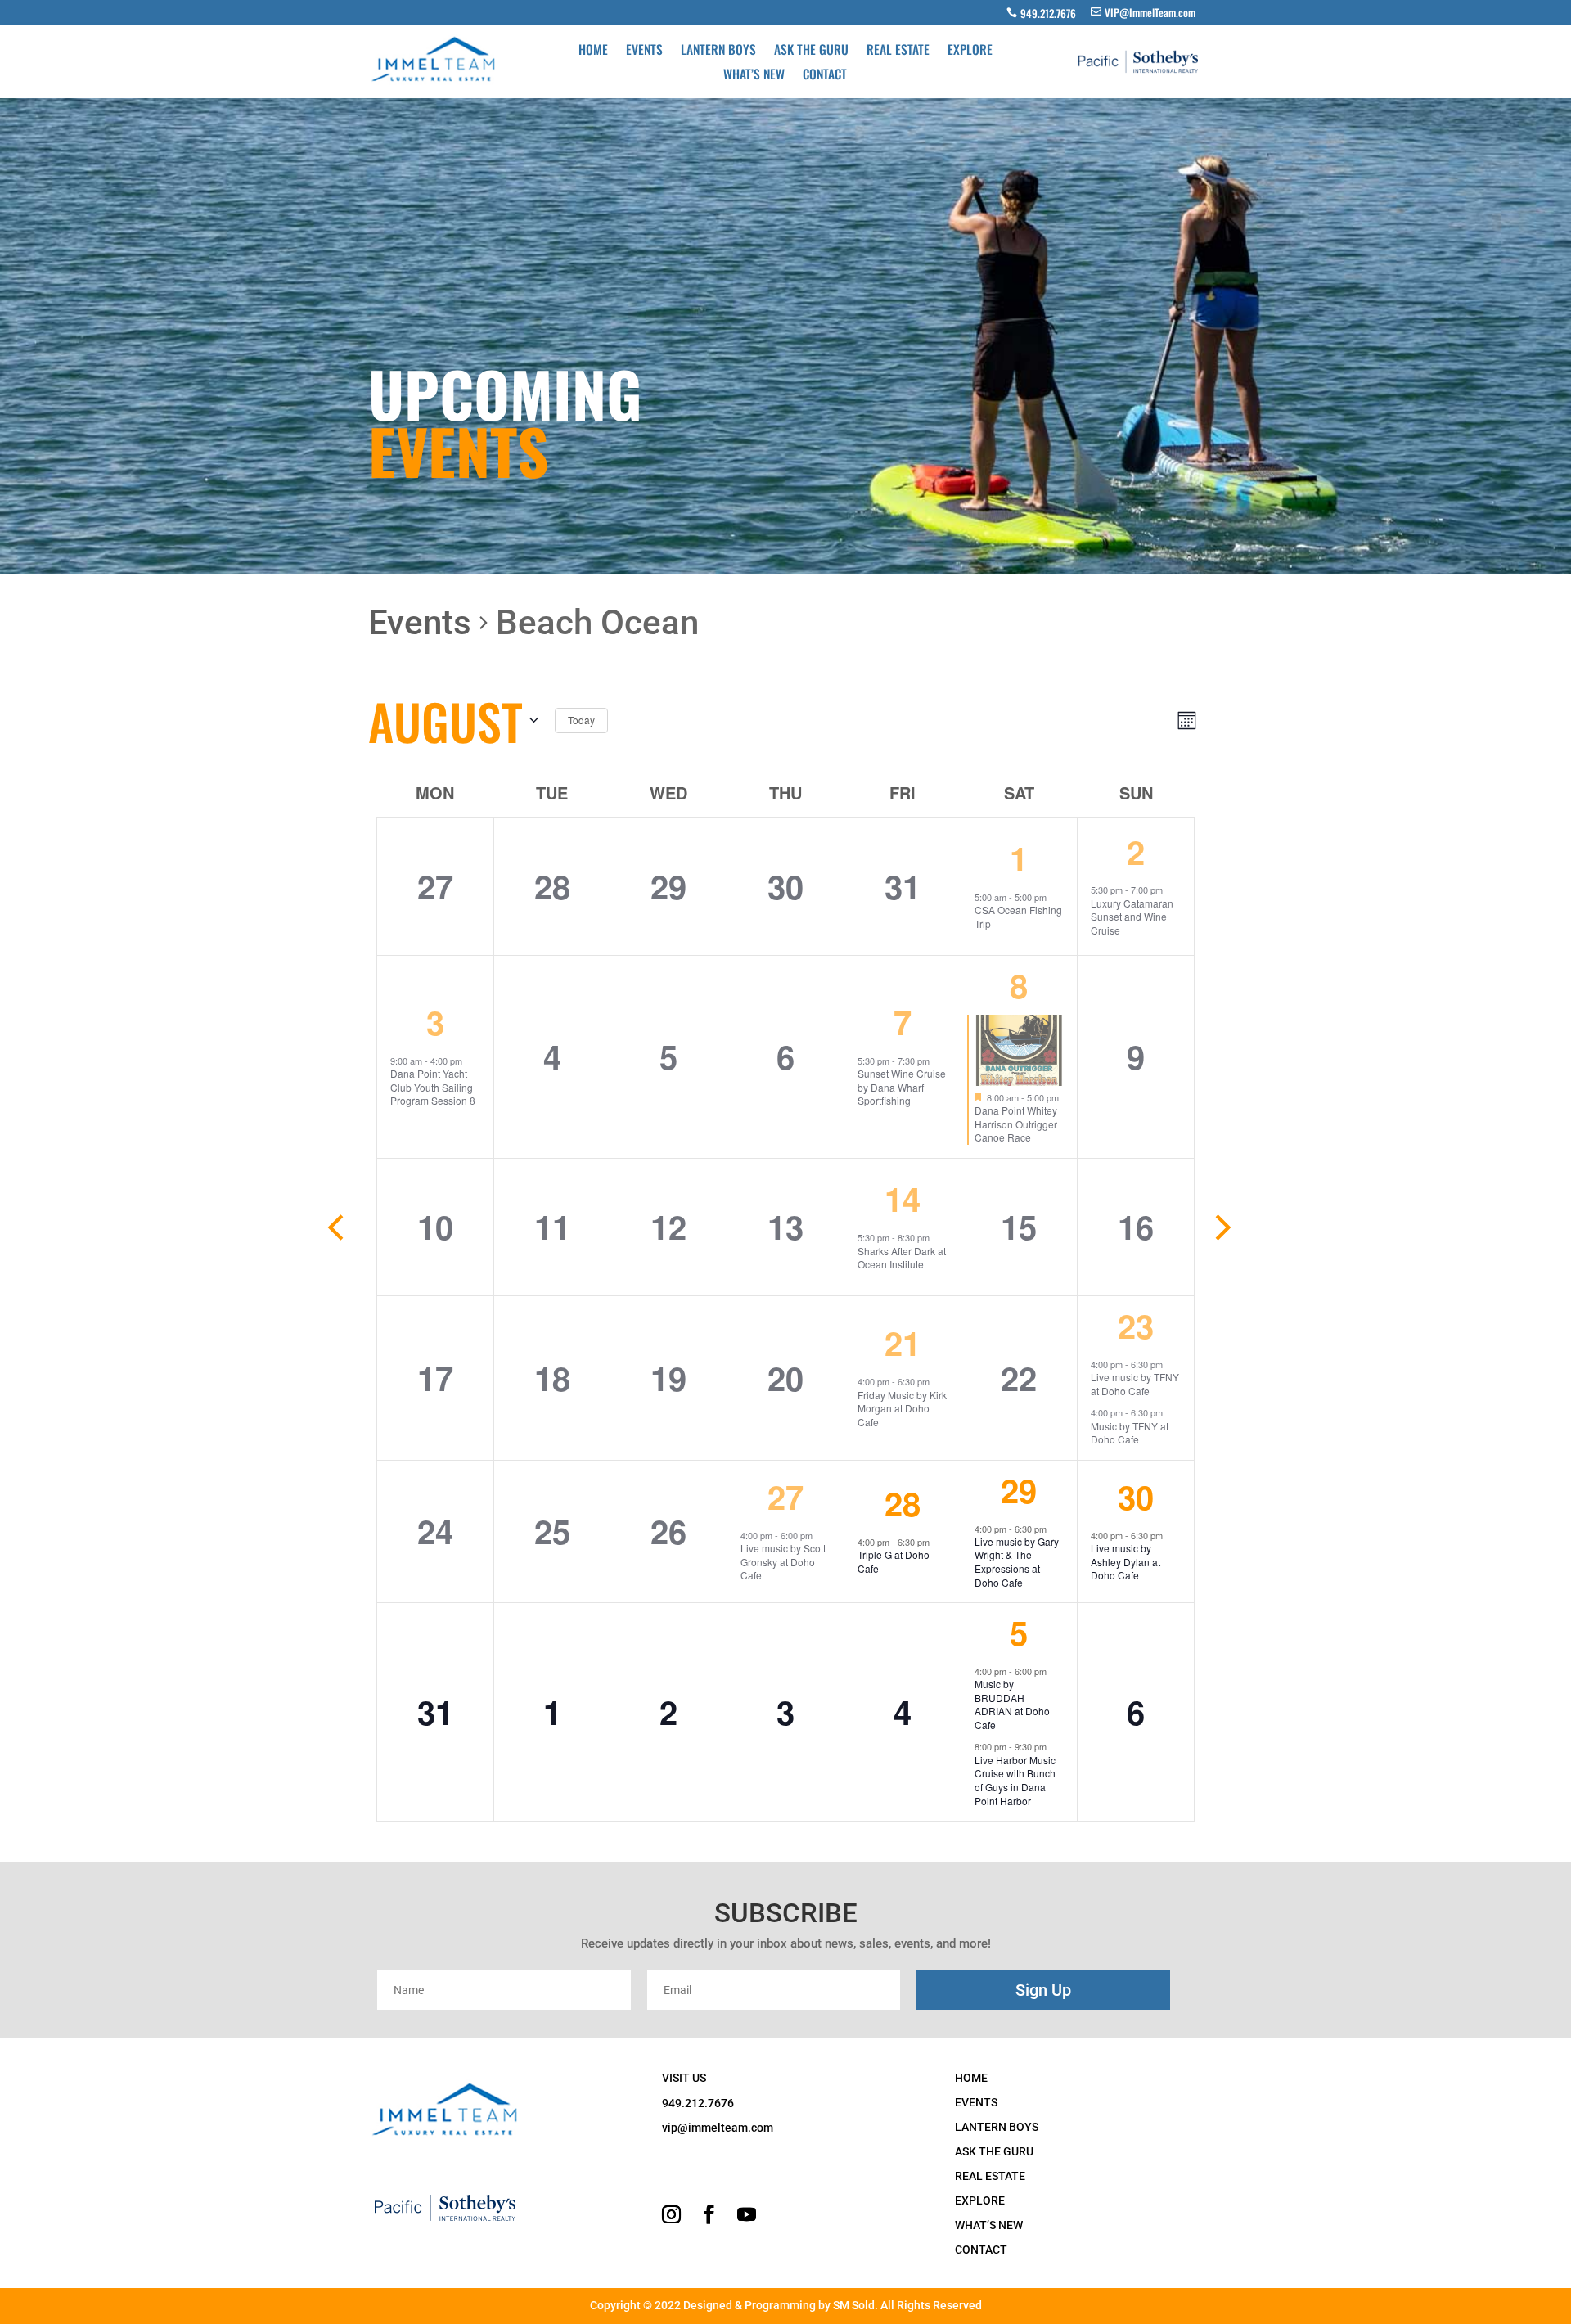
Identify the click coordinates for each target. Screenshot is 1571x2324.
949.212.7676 (1048, 13)
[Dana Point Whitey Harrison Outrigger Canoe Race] (1020, 1050)
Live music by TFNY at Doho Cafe (1135, 1384)
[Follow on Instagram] (672, 2214)
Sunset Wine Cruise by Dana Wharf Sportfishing (902, 1087)
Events (644, 51)
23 (1136, 1325)
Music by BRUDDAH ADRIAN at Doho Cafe (1012, 1704)
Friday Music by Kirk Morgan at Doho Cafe (902, 1408)
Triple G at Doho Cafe (894, 1561)
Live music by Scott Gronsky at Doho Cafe (783, 1561)
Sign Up (1043, 1990)
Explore (970, 51)
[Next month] (1223, 1227)
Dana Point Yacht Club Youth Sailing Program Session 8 (433, 1087)
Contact (825, 75)
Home (593, 51)
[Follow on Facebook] (709, 2214)
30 (1136, 1496)
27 (785, 1496)
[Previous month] (335, 1227)
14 (903, 1198)
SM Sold (854, 2305)
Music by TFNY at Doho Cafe (1130, 1433)
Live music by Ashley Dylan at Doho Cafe (1125, 1561)
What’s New (754, 75)
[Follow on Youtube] (747, 2214)
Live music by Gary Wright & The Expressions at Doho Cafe (1017, 1562)
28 (903, 1503)
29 (1019, 1490)
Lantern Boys (718, 51)
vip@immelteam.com (718, 2128)
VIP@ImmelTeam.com (1150, 12)
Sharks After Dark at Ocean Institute (902, 1258)
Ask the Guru (811, 51)
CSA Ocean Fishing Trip (1018, 917)
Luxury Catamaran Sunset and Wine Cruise (1132, 917)
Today (581, 720)
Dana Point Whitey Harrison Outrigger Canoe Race (1016, 1124)
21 (903, 1342)
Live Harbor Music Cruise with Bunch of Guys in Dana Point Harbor (1015, 1780)
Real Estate (898, 51)
